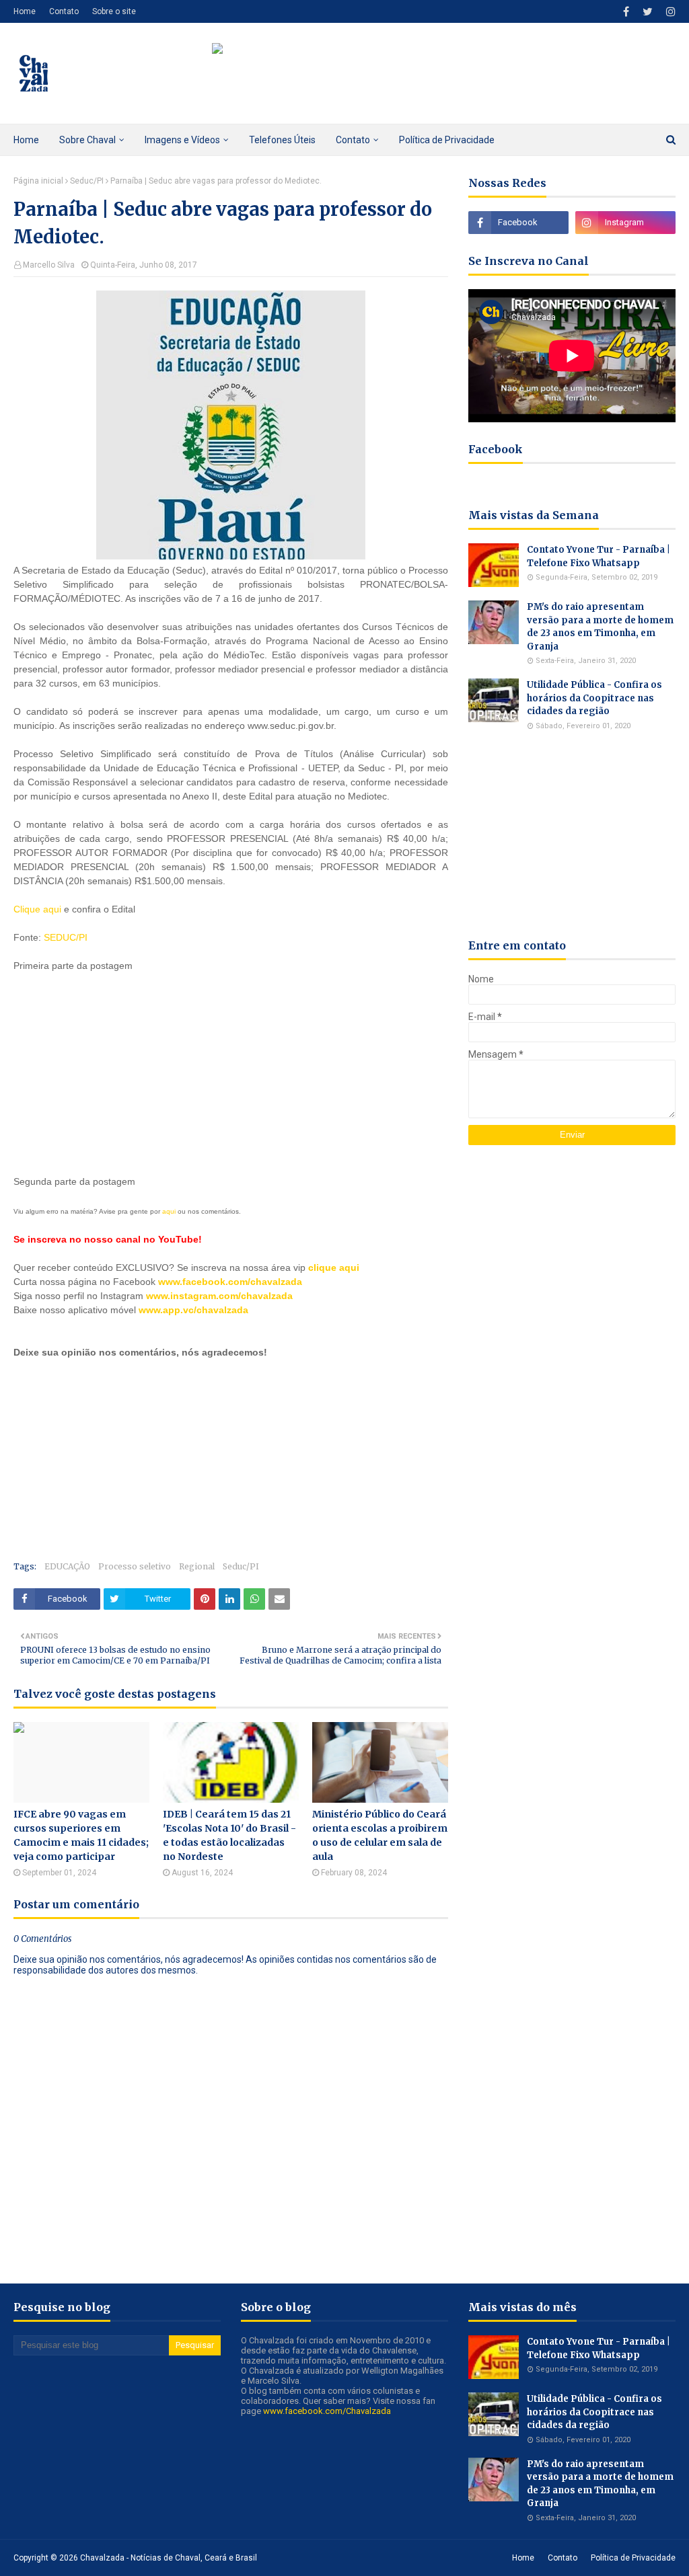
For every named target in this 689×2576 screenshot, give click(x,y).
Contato (64, 11)
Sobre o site (114, 11)
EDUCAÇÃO (67, 1566)
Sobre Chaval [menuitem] (87, 140)
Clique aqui (37, 909)
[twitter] (648, 12)
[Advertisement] (114, 1071)
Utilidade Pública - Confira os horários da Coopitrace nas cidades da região (594, 698)
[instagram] (669, 12)
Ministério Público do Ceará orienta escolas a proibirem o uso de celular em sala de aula (380, 1835)
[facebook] (626, 12)
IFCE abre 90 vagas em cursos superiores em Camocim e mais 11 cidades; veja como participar (81, 1835)
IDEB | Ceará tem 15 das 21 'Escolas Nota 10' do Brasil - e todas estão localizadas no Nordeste (229, 1835)
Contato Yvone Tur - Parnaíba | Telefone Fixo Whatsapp (599, 556)
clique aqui (334, 1267)
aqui (169, 1211)
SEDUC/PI (64, 937)
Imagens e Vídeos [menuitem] (182, 140)
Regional (197, 1566)
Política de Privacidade (633, 2558)
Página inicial (38, 181)
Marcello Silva (49, 265)
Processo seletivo (135, 1566)
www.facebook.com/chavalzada (230, 1282)
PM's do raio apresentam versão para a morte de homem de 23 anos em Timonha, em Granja (600, 627)
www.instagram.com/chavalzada (219, 1296)
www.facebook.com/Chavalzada (327, 2411)
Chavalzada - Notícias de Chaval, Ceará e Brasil (169, 2558)
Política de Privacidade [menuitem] (447, 140)
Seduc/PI (87, 181)
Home (25, 11)
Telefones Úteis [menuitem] (282, 140)
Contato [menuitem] (353, 140)
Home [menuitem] (26, 140)
